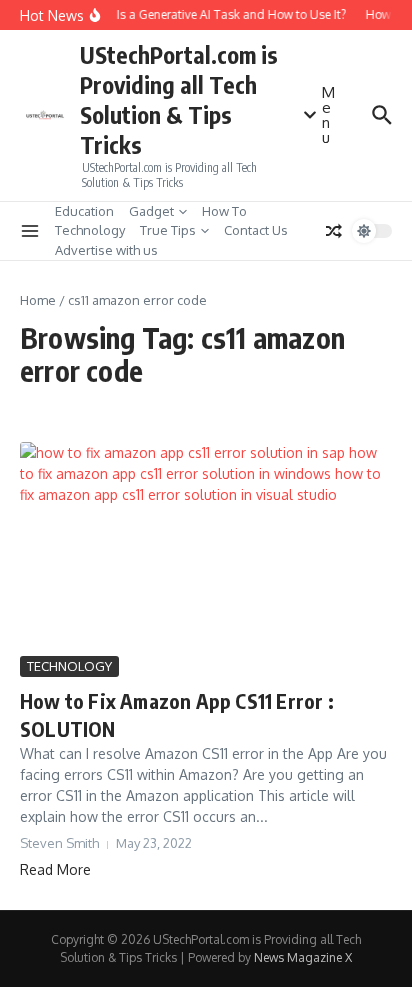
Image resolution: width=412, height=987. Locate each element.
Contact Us (256, 230)
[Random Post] (334, 231)
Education (84, 211)
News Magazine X (303, 957)
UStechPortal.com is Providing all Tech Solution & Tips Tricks (179, 99)
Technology (90, 230)
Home (38, 300)
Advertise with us (106, 250)
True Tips (168, 230)
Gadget (151, 211)
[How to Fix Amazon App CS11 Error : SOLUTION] (206, 546)
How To (224, 211)
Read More (55, 869)
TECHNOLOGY (69, 666)
